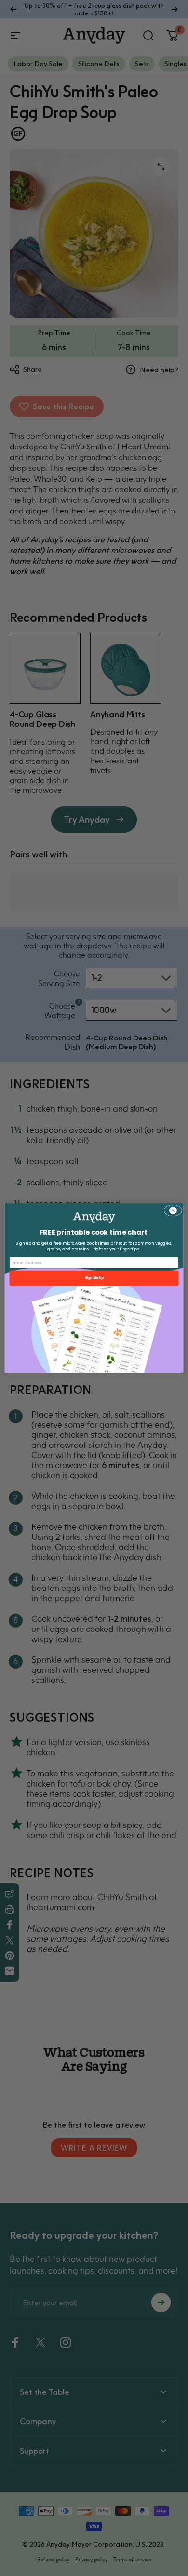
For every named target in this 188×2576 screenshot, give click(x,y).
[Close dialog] (173, 1210)
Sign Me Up (94, 1278)
